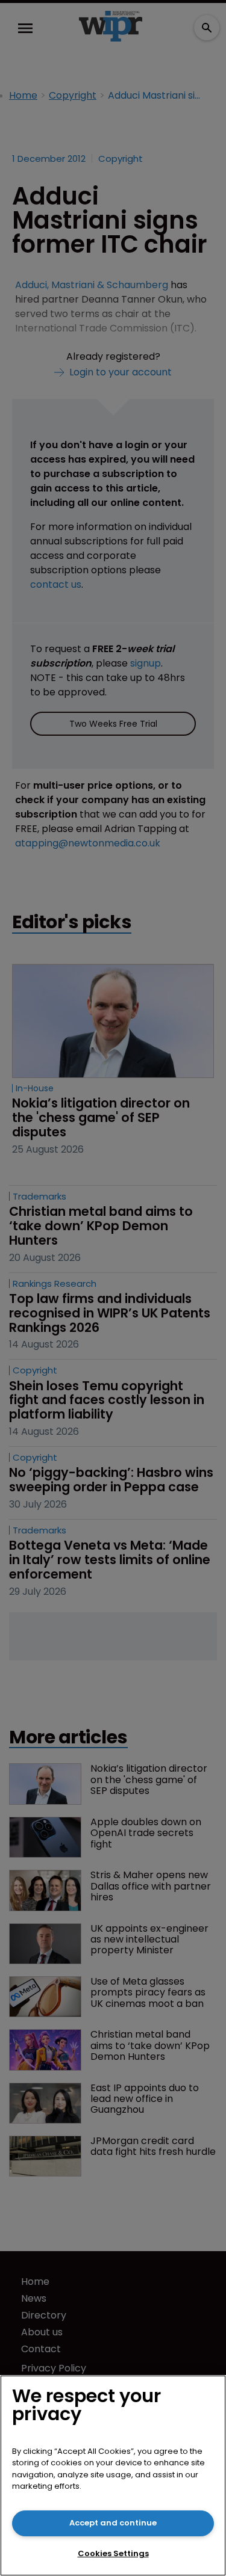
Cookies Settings (113, 2553)
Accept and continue (113, 2523)
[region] (113, 2476)
